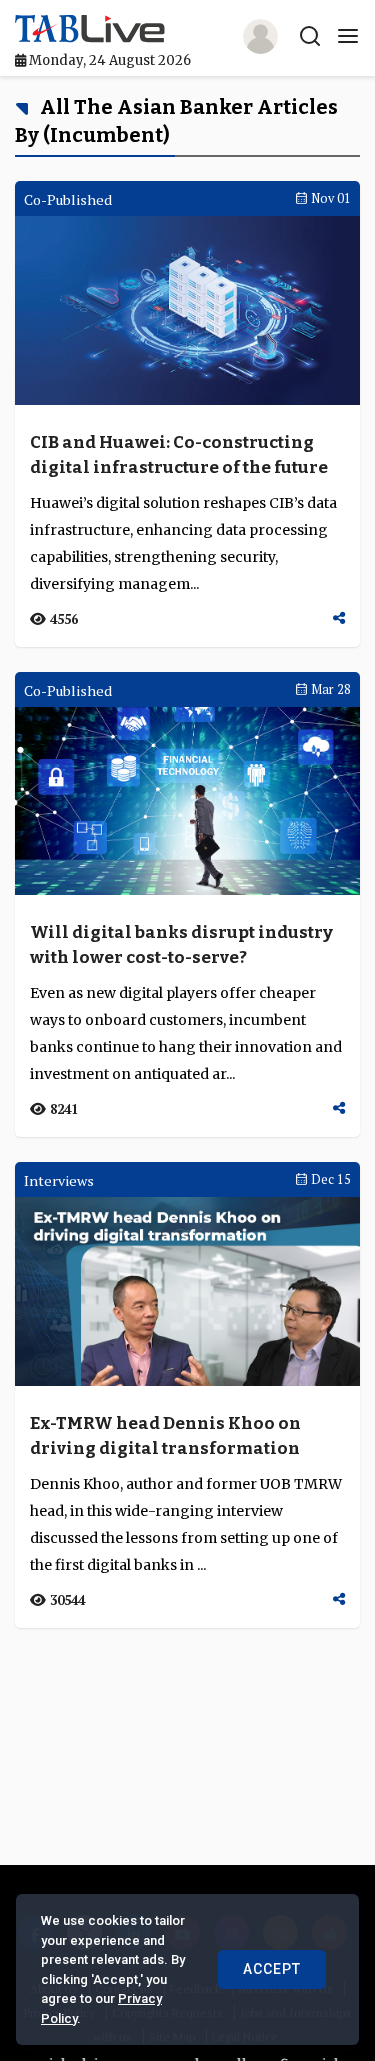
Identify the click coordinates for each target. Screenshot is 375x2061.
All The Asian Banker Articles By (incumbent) (176, 121)
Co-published (68, 199)
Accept (272, 1969)
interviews (59, 1180)
